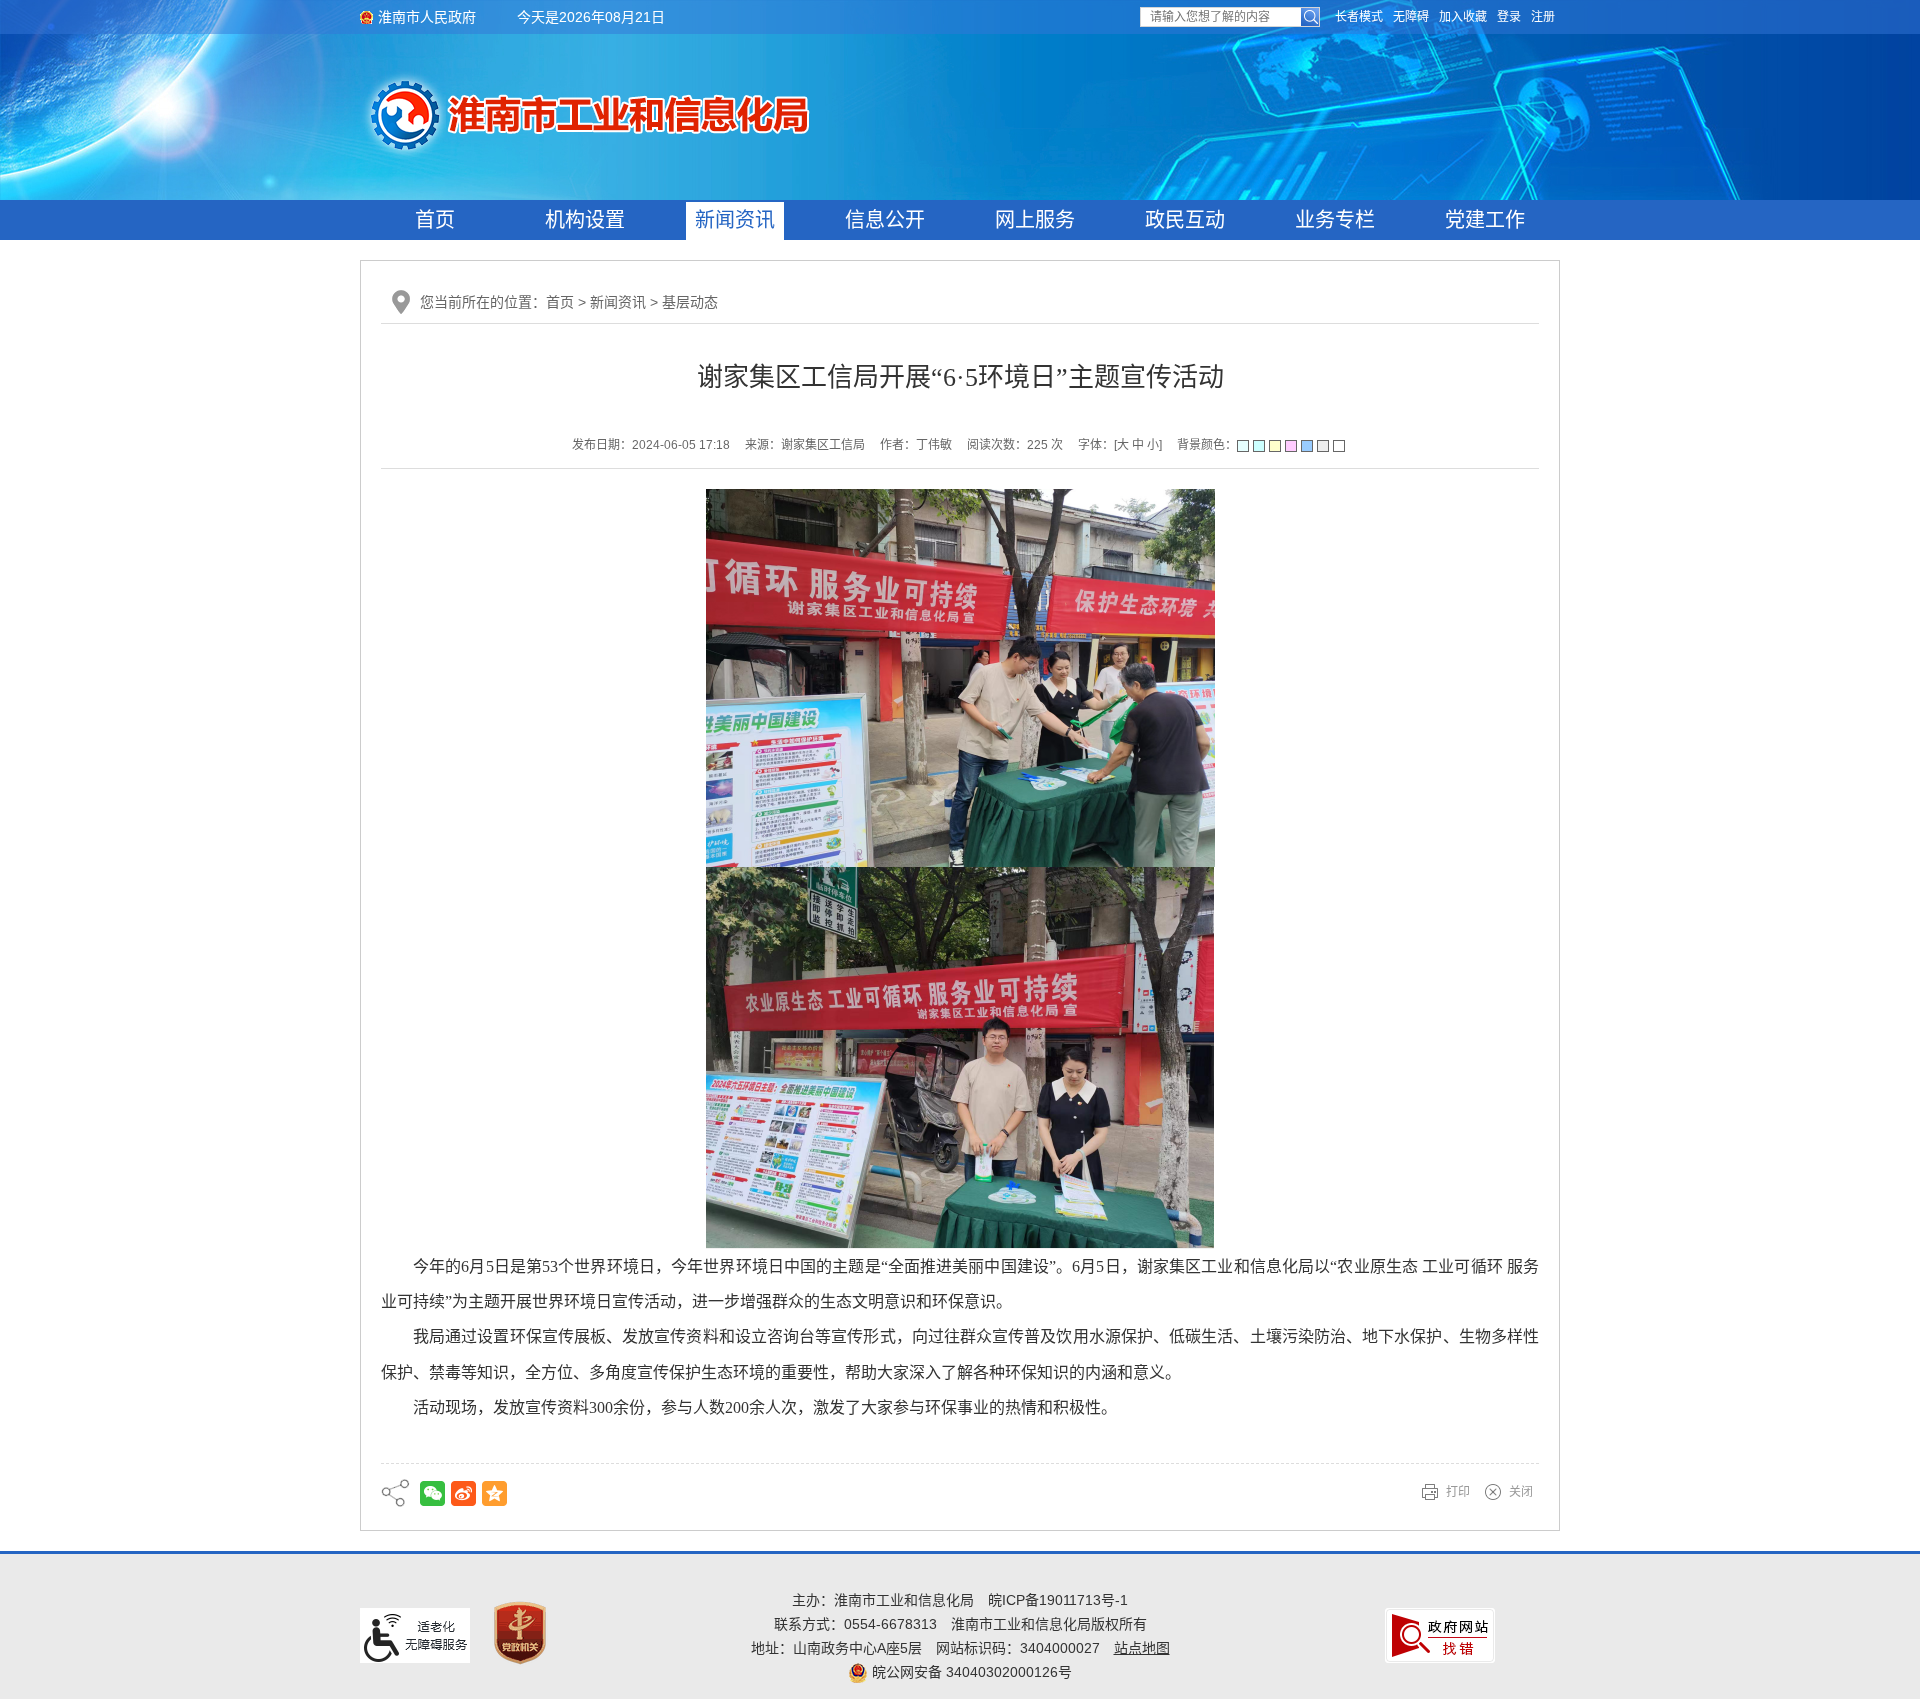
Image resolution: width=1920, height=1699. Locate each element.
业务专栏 (1335, 220)
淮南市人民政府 (427, 17)
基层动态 (690, 302)
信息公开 (885, 220)
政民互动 (1185, 220)
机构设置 (585, 220)
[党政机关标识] (520, 1632)
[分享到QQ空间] (494, 1493)
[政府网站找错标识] (1440, 1634)
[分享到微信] (432, 1493)
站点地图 (1142, 1648)
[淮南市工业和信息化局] (717, 114)
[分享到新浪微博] (463, 1493)
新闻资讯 (735, 220)
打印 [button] (1458, 1492)
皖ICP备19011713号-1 (1058, 1600)
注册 (1543, 17)
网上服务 (1035, 220)
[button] (1359, 17)
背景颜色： (1207, 445)
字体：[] (1120, 445)
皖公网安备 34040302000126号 (970, 1672)
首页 (435, 220)
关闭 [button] (1521, 1492)
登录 (1509, 17)
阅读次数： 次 (1015, 445)
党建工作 (1485, 220)
